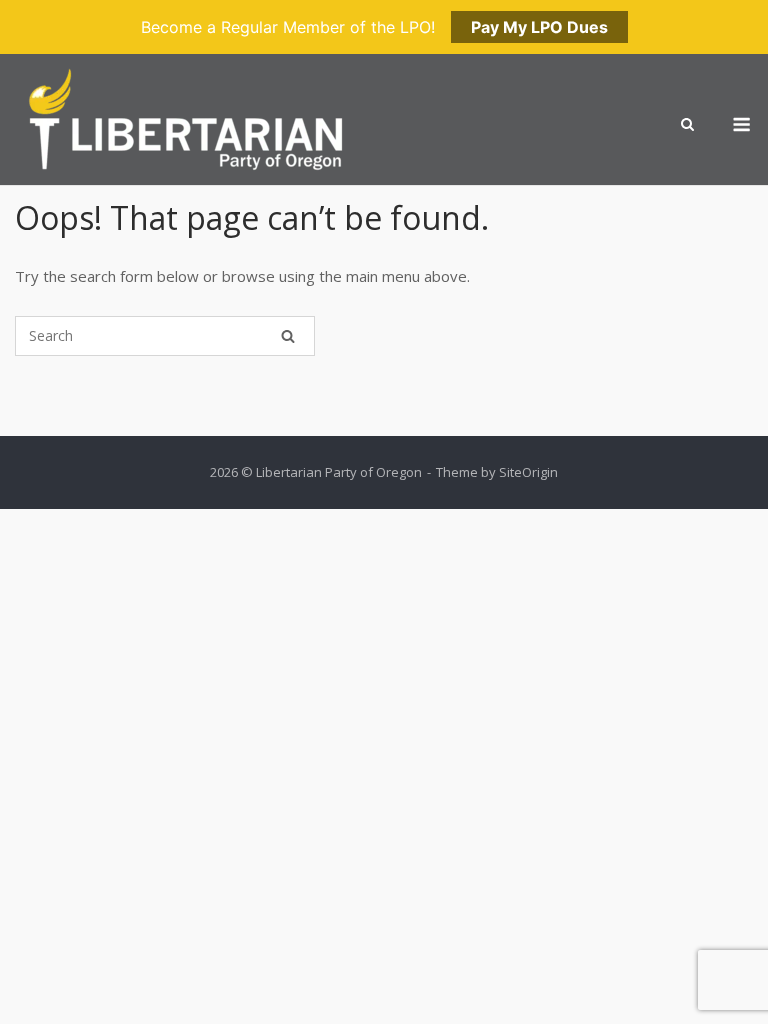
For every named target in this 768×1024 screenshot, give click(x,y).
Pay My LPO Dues (539, 27)
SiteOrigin (528, 472)
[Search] (288, 336)
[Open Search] (687, 126)
